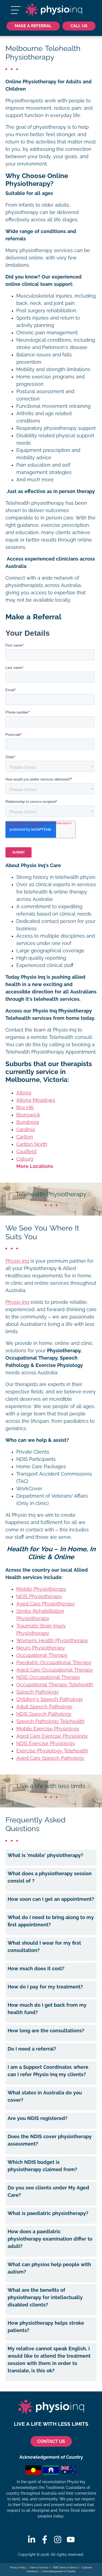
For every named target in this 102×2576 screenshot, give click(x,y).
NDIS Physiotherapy (39, 1596)
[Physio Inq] (54, 10)
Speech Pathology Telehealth (50, 1721)
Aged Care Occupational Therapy (55, 1670)
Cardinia (26, 1130)
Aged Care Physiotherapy (46, 1604)
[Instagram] (58, 2540)
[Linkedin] (32, 2540)
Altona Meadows (36, 1100)
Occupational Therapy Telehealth (55, 1685)
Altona (24, 1093)
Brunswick (28, 1115)
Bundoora (28, 1122)
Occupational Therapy (42, 1655)
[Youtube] (71, 2540)
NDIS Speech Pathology (44, 1714)
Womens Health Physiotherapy (52, 1641)
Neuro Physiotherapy (41, 1648)
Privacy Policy (18, 2568)
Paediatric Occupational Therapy (54, 1663)
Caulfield (26, 1152)
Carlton (25, 1137)
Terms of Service (39, 2568)
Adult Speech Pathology (44, 1707)
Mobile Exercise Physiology (48, 1729)
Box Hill (25, 1108)
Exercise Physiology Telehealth (52, 1751)
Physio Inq (17, 1261)
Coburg (25, 1159)
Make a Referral (33, 26)
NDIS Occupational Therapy (48, 1677)
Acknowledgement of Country (59, 2571)
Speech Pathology (38, 1692)
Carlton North (32, 1144)
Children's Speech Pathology (50, 1699)
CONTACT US (51, 2441)
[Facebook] (45, 2540)
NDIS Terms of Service (65, 2568)
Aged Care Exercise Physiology (52, 1736)
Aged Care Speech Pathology (50, 1758)
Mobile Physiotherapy (41, 1589)
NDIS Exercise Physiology (46, 1743)
